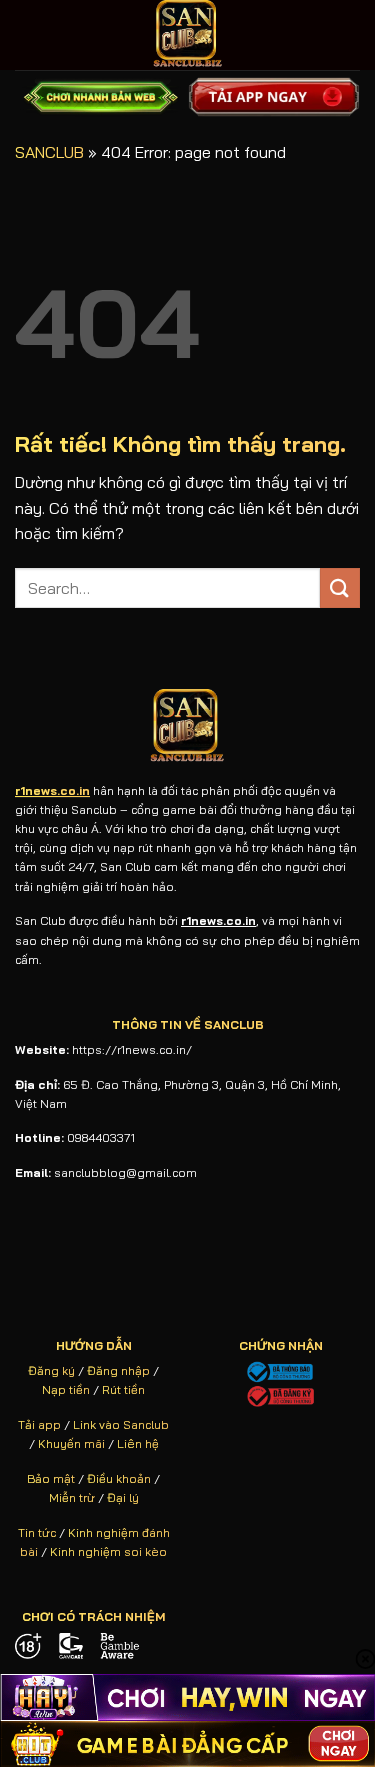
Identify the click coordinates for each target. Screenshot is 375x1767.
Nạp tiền (66, 1389)
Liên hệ (138, 1443)
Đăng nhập (118, 1370)
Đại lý (123, 1497)
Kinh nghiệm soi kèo (108, 1551)
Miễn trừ (72, 1497)
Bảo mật (51, 1478)
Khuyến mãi (71, 1443)
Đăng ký (51, 1370)
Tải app (39, 1424)
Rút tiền (123, 1389)
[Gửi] (340, 587)
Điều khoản (119, 1478)
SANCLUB (49, 152)
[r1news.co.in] (188, 35)
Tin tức (37, 1532)
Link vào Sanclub (121, 1424)
